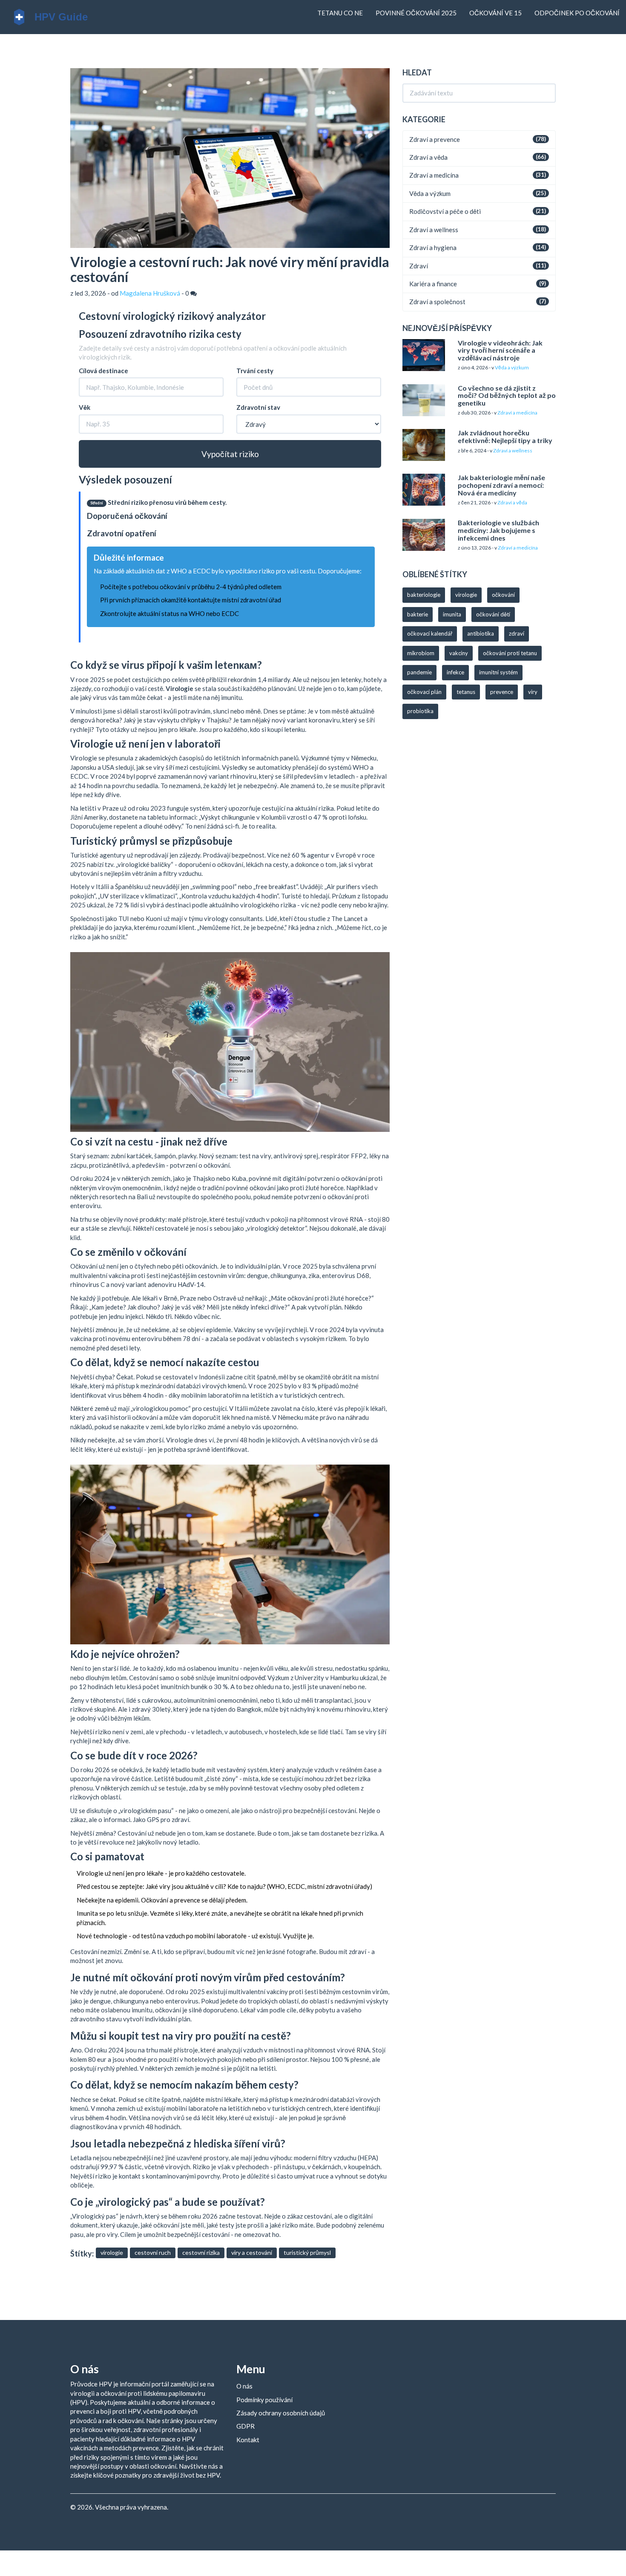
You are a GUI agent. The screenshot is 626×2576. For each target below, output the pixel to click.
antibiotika (481, 633)
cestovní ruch (153, 2252)
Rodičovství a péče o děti (445, 211)
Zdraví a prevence (435, 139)
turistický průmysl (307, 2252)
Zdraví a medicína (434, 175)
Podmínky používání (264, 2400)
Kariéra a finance (433, 284)
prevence (502, 692)
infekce (455, 672)
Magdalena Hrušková (150, 293)
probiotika (420, 711)
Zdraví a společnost (437, 302)
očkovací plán (424, 692)
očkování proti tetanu (510, 653)
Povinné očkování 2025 (416, 13)
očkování (503, 595)
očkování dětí (493, 614)
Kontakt (248, 2440)
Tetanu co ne (340, 13)
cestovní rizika (201, 2252)
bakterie (418, 614)
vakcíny (459, 653)
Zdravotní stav (258, 407)
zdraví (517, 633)
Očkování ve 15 (495, 13)
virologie (112, 2252)
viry (533, 692)
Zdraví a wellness (434, 230)
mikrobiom (421, 653)
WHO (197, 613)
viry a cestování (252, 2252)
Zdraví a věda (428, 157)
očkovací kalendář (430, 633)
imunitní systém (498, 672)
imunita (452, 614)
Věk (85, 407)
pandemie (419, 672)
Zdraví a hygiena (433, 248)
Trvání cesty (255, 371)
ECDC (230, 613)
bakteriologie (424, 595)
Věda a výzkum (430, 193)
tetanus (466, 692)
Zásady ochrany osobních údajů (281, 2413)
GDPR (246, 2426)
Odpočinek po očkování (577, 13)
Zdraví (419, 266)
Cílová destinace (103, 371)
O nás (244, 2386)
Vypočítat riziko (230, 454)
